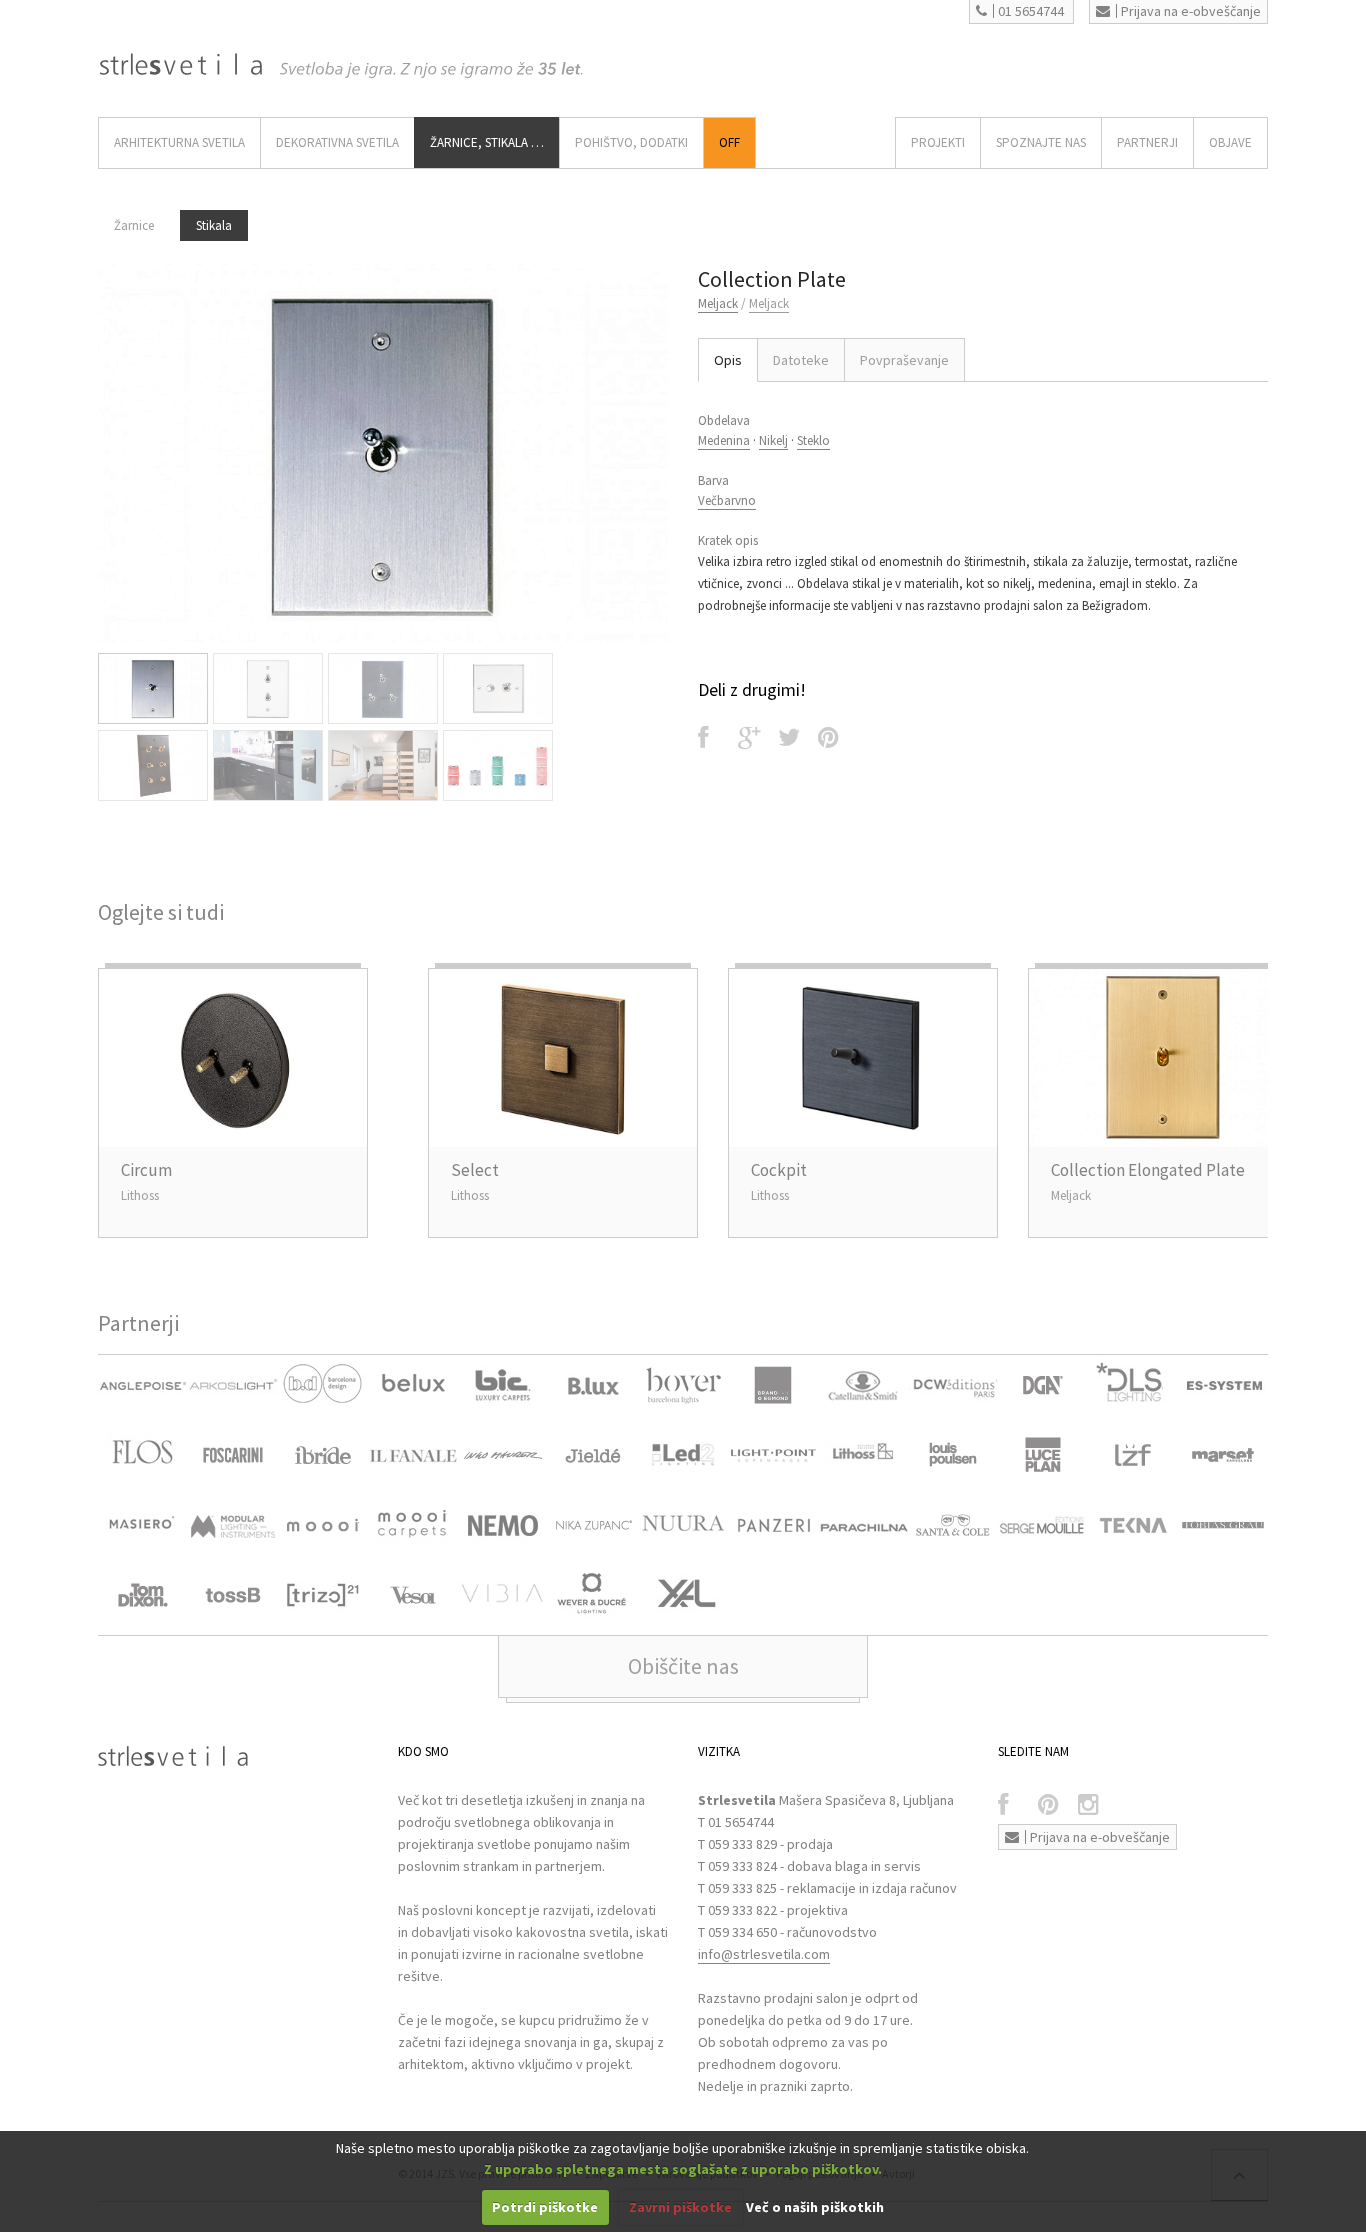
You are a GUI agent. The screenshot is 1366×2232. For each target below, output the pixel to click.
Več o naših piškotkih (815, 2207)
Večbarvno (727, 500)
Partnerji (1147, 142)
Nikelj (773, 440)
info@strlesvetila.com (764, 1954)
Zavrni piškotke (680, 2207)
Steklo (813, 440)
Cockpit (779, 1170)
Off (729, 142)
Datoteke (801, 360)
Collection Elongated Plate (1148, 1170)
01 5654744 (1031, 11)
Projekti (938, 142)
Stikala (214, 225)
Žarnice (134, 225)
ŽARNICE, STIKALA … (487, 142)
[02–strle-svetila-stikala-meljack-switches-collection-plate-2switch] (383, 453)
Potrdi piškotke (545, 2207)
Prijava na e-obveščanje (1191, 11)
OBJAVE (1230, 142)
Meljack (718, 303)
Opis (728, 360)
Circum (146, 1170)
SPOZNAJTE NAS (1041, 142)
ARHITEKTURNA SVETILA (179, 142)
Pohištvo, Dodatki (631, 142)
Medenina (724, 440)
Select (475, 1170)
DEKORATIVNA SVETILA (337, 142)
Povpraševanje (904, 360)
